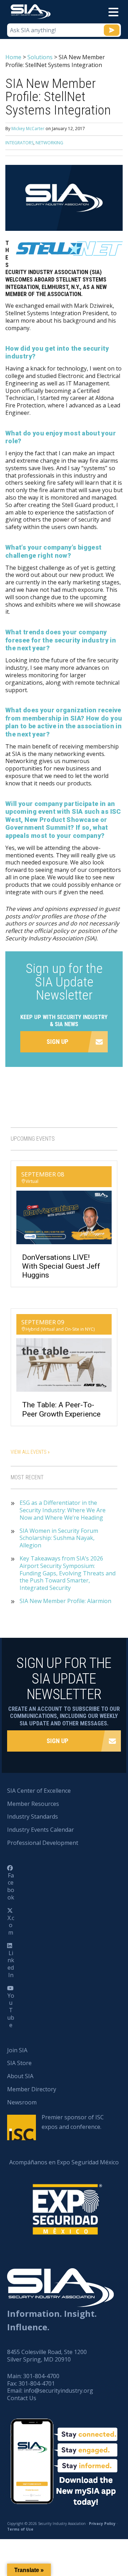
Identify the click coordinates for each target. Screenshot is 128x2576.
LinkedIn (11, 1964)
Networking (49, 143)
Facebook (11, 1886)
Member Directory (32, 2089)
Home (13, 57)
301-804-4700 (41, 2376)
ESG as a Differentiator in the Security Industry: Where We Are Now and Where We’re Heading (63, 1510)
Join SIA (17, 2050)
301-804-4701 (37, 2383)
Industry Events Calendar (41, 1830)
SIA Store (19, 2063)
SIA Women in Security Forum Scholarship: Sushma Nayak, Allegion (59, 1538)
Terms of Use (20, 2529)
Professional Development (43, 1843)
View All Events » (30, 1452)
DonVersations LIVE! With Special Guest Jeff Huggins (61, 1266)
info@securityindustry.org (58, 2391)
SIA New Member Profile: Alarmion (65, 1601)
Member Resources (33, 1804)
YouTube (11, 2010)
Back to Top (92, 2536)
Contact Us (22, 2398)
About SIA (20, 2076)
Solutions (40, 57)
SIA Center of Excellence (39, 1791)
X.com (11, 1925)
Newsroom (22, 2102)
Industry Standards (33, 1816)
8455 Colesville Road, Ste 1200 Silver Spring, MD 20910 (47, 2356)
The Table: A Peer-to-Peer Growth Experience (61, 1409)
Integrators (19, 143)
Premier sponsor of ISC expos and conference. (73, 2122)
